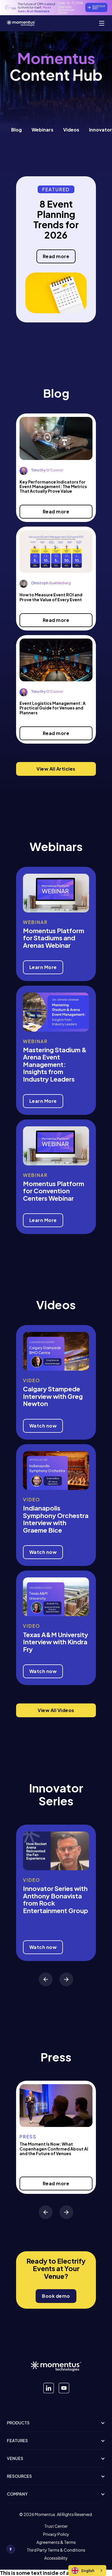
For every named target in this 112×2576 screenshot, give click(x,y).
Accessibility (56, 2558)
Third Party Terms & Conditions (56, 2550)
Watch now (43, 1426)
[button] (46, 1979)
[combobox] (87, 2571)
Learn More (43, 967)
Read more (56, 256)
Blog (17, 130)
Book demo (56, 2296)
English (88, 2571)
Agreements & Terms (56, 2542)
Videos (71, 130)
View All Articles (56, 769)
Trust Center (56, 2526)
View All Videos (56, 1710)
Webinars (43, 130)
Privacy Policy (56, 2534)
